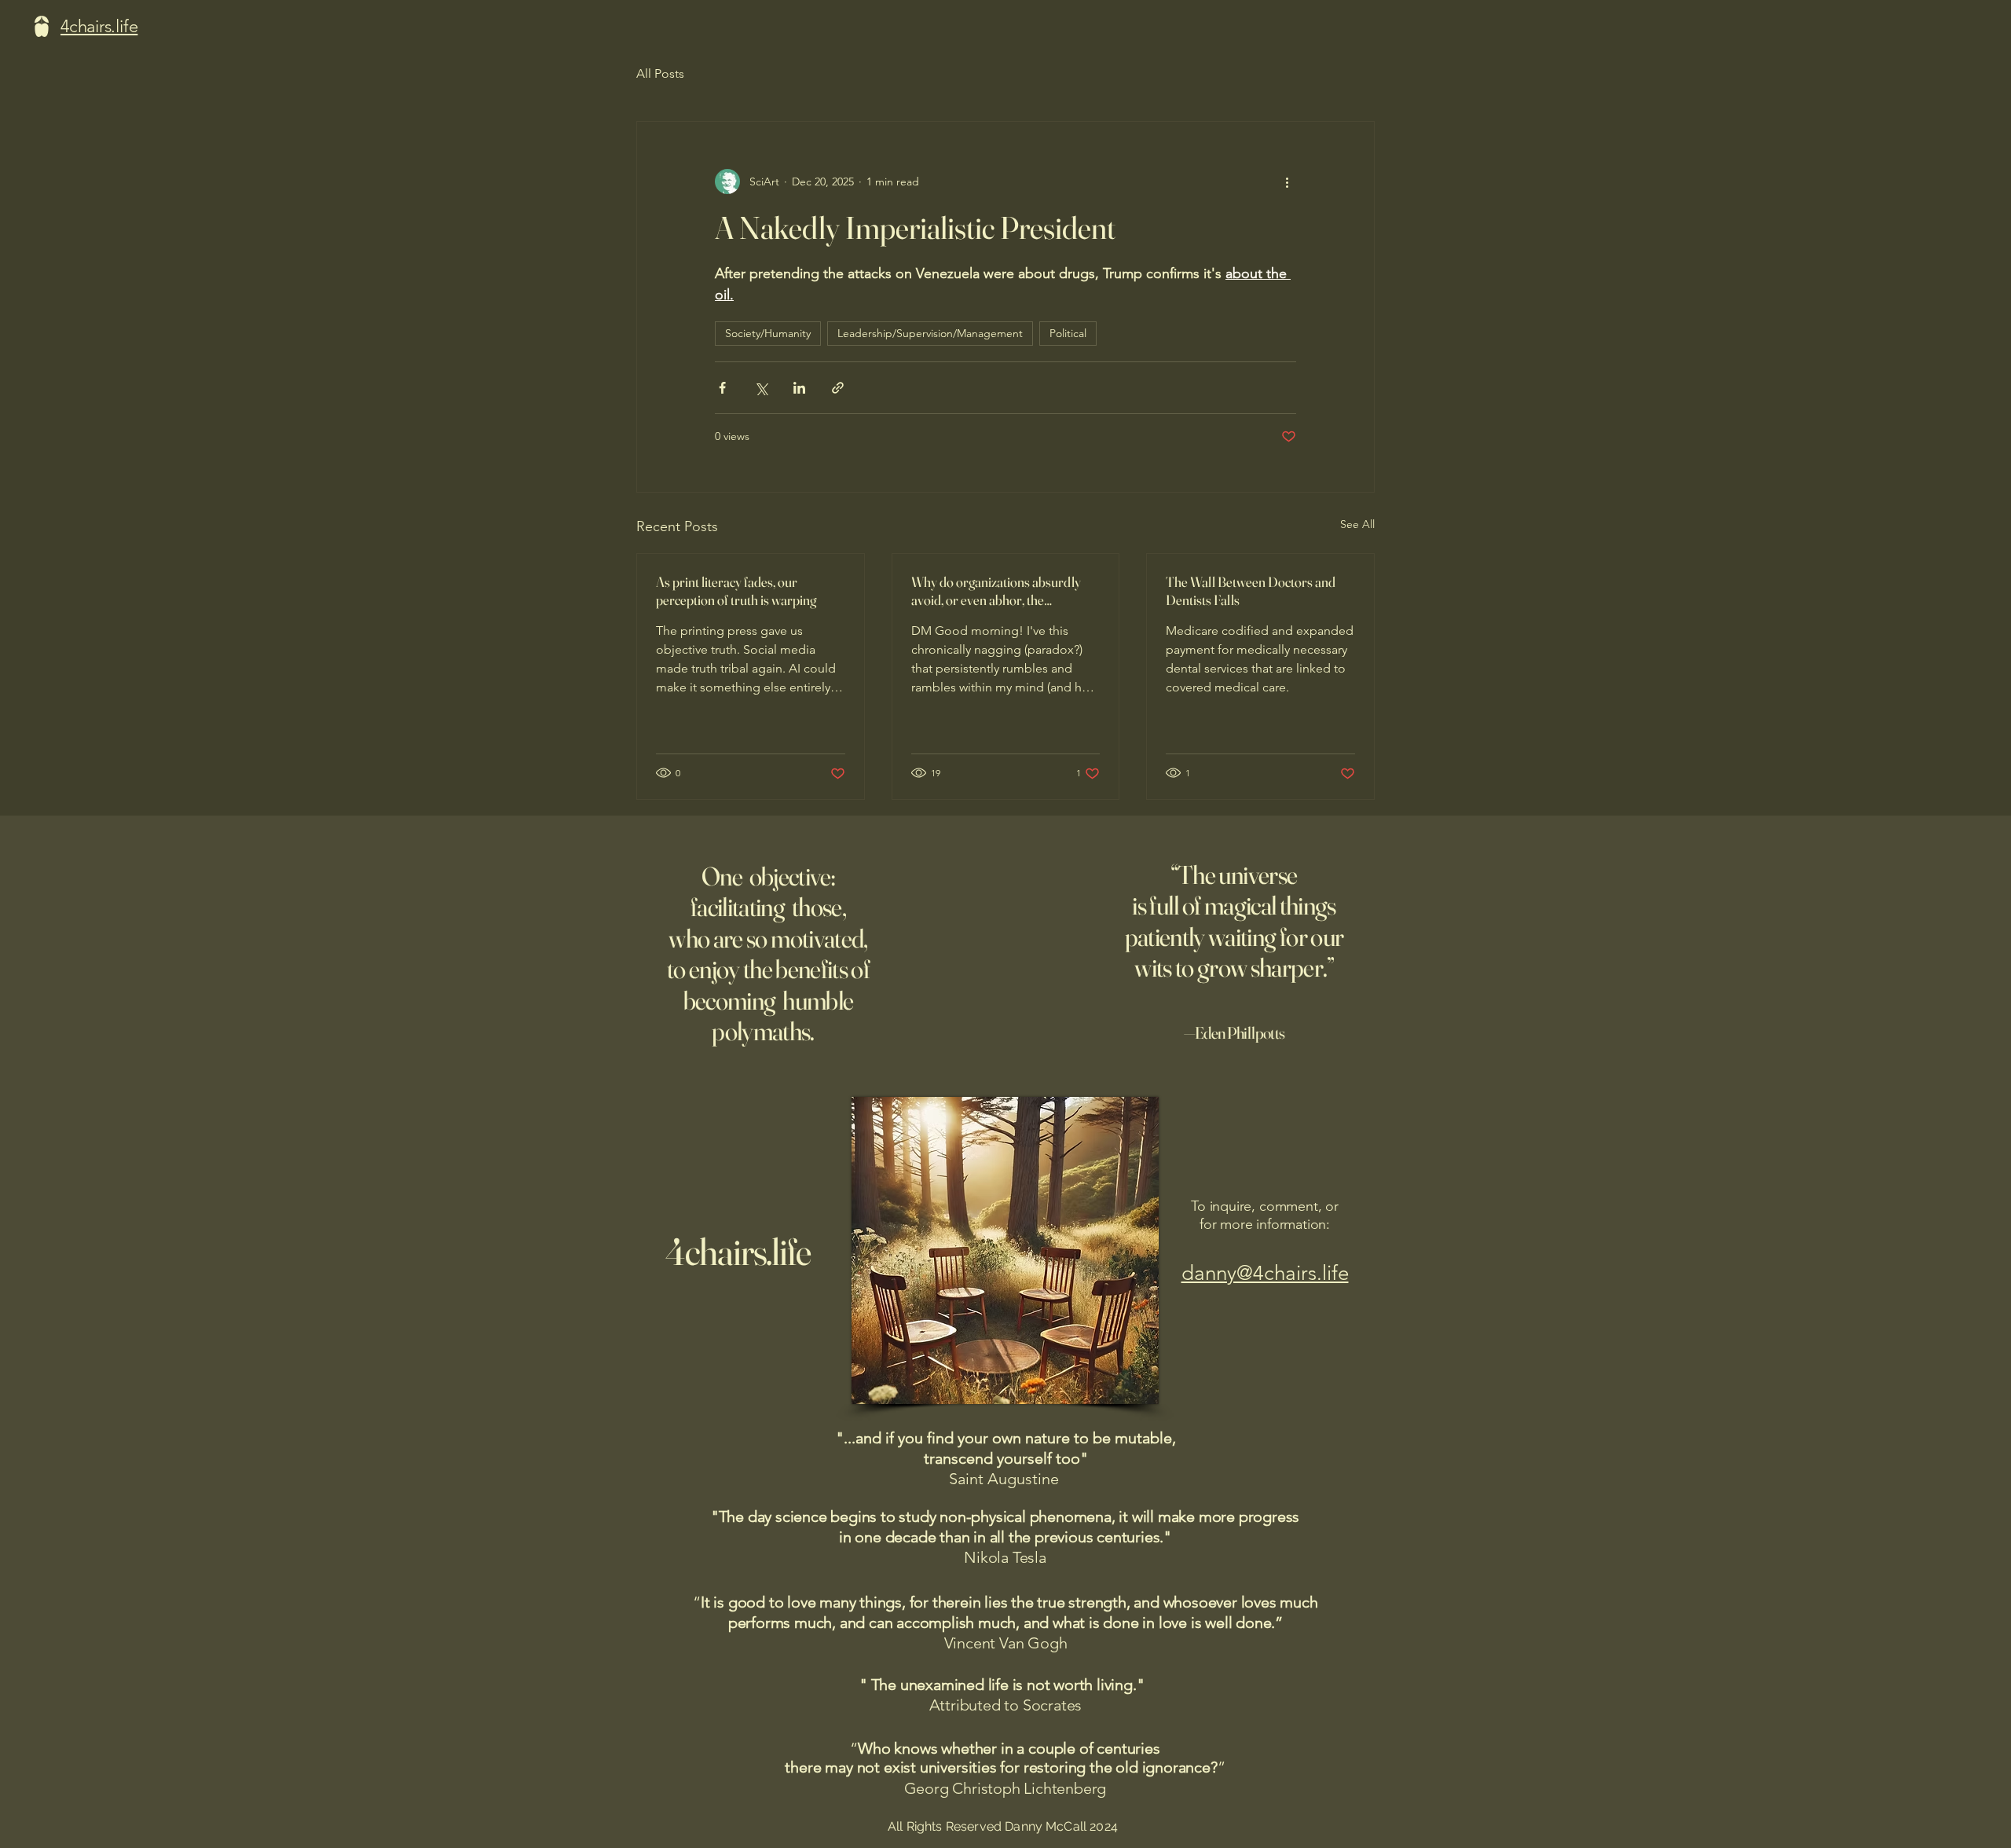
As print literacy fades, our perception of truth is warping (736, 591)
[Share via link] (838, 388)
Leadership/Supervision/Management (930, 333)
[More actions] (1287, 181)
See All (1357, 524)
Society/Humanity (768, 333)
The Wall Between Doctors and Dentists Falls (1251, 591)
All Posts (660, 73)
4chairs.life (738, 1251)
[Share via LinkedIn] (799, 388)
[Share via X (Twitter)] (761, 388)
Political (1068, 333)
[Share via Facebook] (722, 388)
